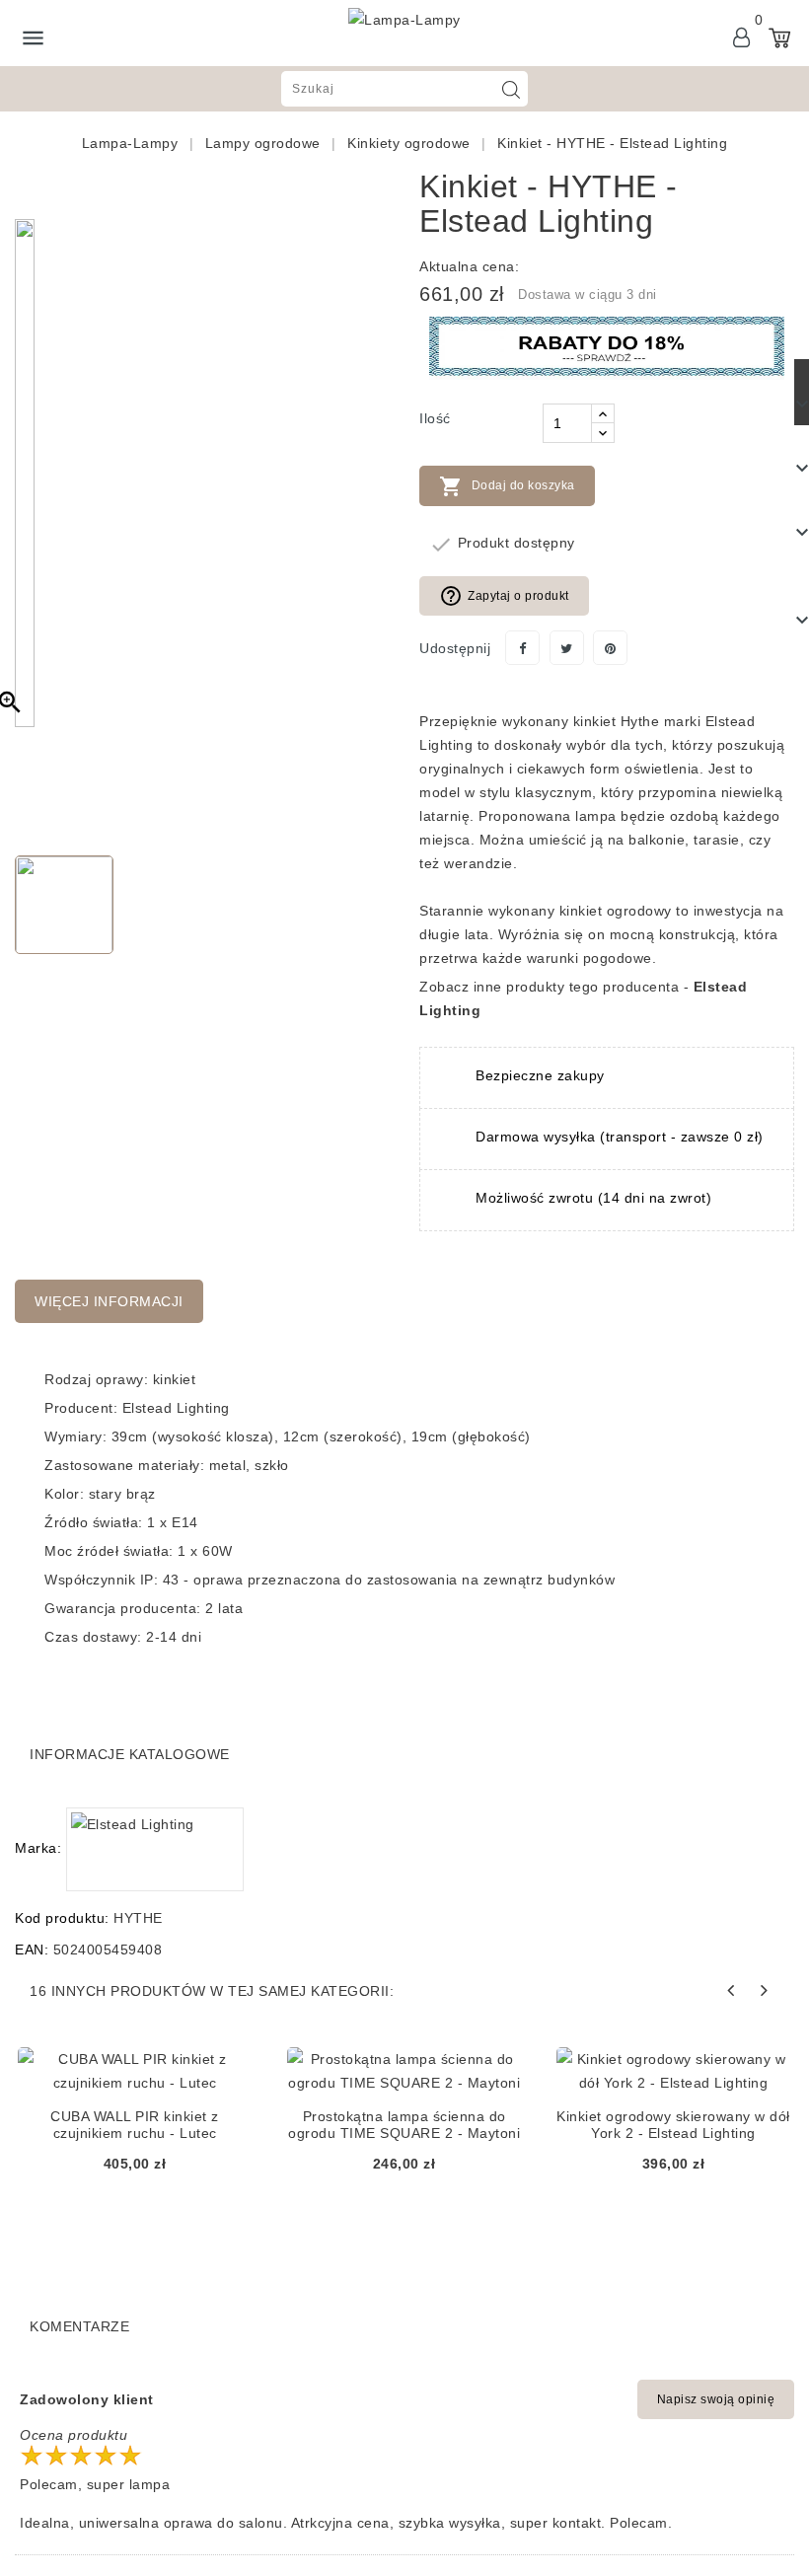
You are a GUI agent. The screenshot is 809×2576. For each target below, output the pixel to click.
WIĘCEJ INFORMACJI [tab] (109, 1301)
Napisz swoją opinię (716, 2399)
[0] (779, 37)
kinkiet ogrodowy (616, 911)
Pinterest (610, 648)
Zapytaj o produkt (504, 596)
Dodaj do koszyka (507, 486)
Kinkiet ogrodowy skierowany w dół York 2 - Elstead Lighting (673, 2125)
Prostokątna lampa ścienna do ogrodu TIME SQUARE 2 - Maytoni (404, 2125)
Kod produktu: (62, 1918)
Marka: (38, 1848)
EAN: (32, 1950)
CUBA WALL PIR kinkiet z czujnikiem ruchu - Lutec (135, 2125)
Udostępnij (522, 648)
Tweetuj (567, 648)
